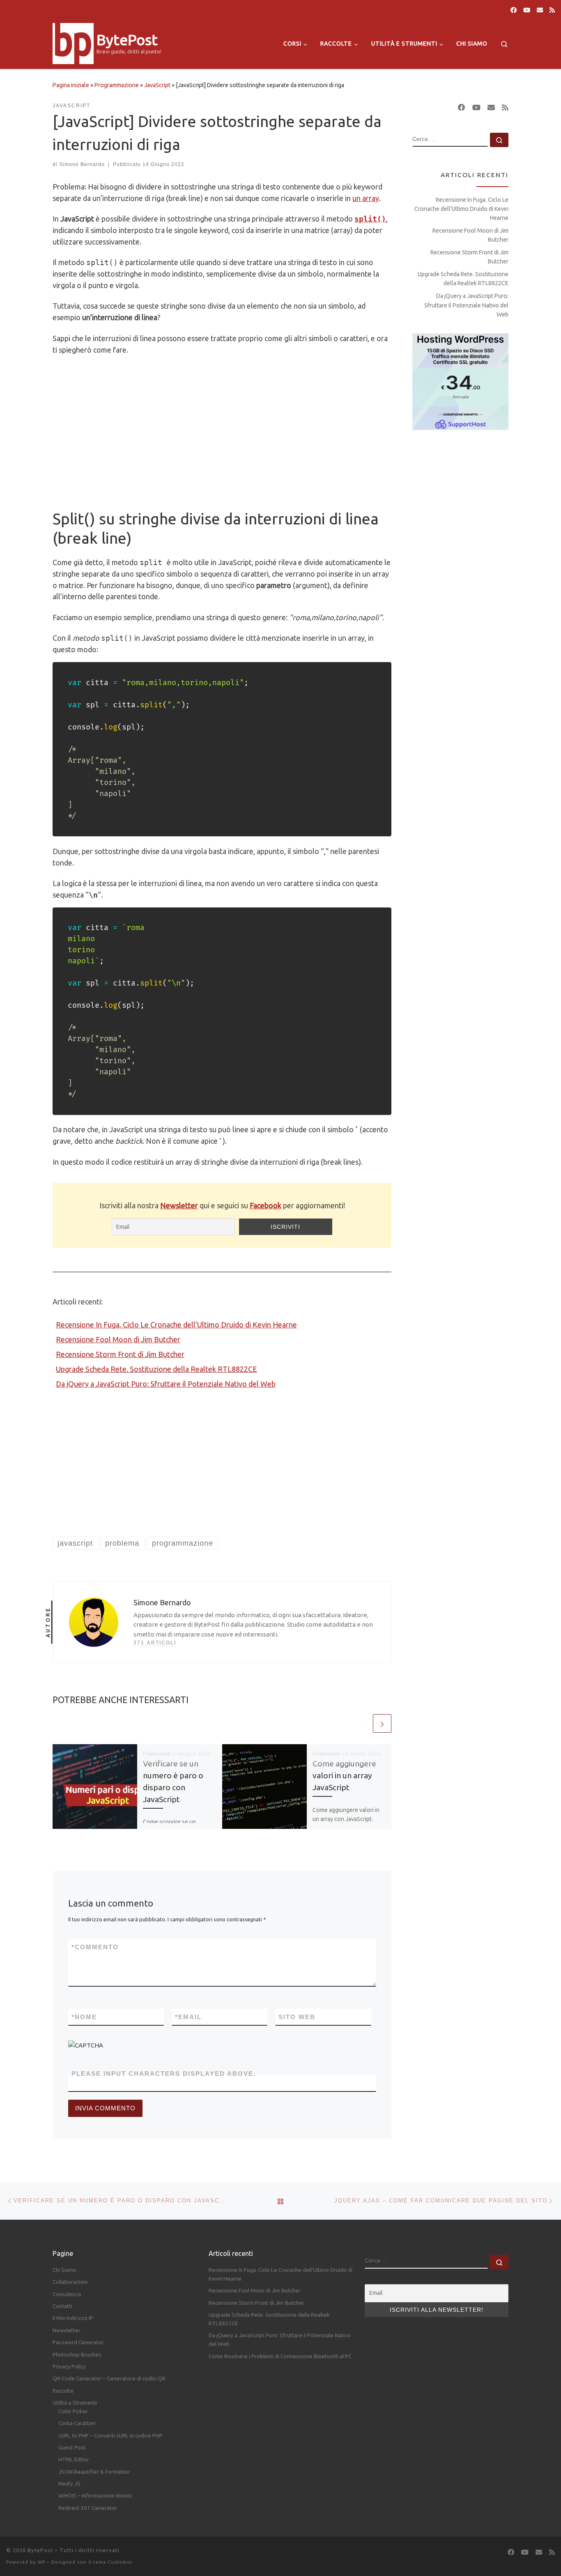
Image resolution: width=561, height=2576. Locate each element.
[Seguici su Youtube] (527, 10)
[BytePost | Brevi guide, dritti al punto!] (73, 42)
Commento (95, 1947)
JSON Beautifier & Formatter (94, 2472)
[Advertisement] (222, 432)
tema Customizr (113, 2562)
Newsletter (179, 1205)
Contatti (62, 2306)
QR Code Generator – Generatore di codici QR (109, 2378)
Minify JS (69, 2484)
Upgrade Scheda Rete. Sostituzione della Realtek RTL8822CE (156, 1369)
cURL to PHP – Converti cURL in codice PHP (110, 2435)
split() (370, 219)
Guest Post (72, 2447)
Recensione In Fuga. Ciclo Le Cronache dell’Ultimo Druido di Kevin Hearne (176, 1325)
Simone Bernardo (82, 164)
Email (188, 2017)
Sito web (297, 2017)
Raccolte (63, 2391)
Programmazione (117, 85)
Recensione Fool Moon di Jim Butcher (118, 1339)
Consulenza (67, 2294)
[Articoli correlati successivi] (382, 1723)
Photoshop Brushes (77, 2354)
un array (366, 198)
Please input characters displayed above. (164, 2074)
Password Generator (78, 2342)
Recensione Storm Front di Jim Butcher (120, 1354)
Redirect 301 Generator (88, 2508)
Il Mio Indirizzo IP (73, 2318)
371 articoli (155, 1643)
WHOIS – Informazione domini (95, 2495)
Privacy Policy (69, 2366)
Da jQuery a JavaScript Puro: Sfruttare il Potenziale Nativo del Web (166, 1384)
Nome (84, 2017)
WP (41, 2562)
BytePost (40, 2550)
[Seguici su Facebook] (514, 10)
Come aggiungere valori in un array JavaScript (344, 1775)
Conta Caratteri (77, 2423)
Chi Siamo (64, 2270)
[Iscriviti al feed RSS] (552, 10)
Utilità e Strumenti (75, 2403)
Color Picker (73, 2411)
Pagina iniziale (71, 85)
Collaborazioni (70, 2282)
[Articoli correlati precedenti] (362, 1723)
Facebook (266, 1205)
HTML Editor (74, 2459)
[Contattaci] (540, 10)
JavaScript (157, 85)
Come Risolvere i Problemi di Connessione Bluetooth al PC (280, 2356)
